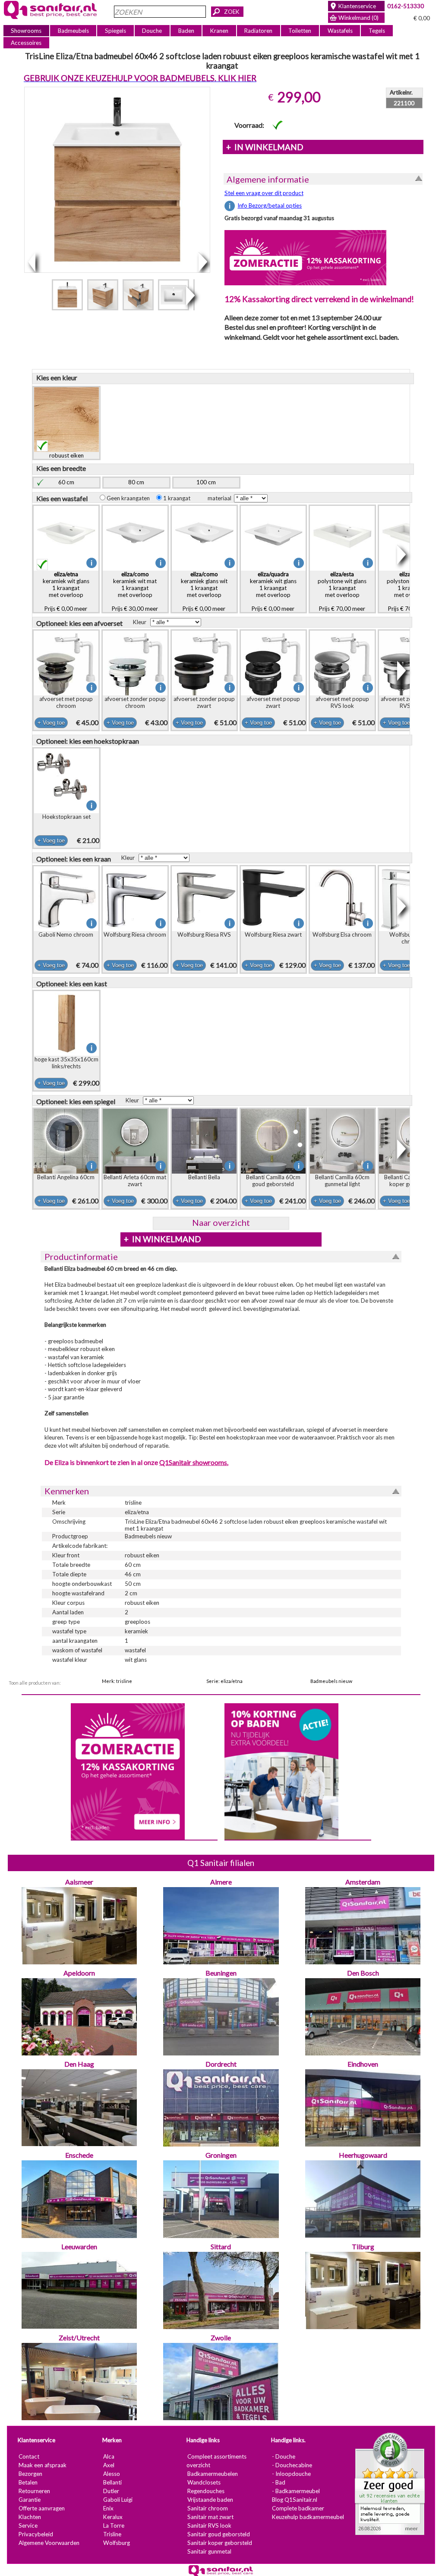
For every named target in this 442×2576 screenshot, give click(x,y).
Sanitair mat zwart (210, 2517)
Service (28, 2525)
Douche (152, 31)
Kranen (219, 31)
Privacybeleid (36, 2534)
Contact (29, 2456)
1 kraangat (179, 498)
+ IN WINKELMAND (265, 147)
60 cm (66, 482)
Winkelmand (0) (358, 18)
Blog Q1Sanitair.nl (295, 2500)
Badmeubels (73, 31)
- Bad (279, 2482)
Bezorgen (30, 2474)
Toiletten (300, 31)
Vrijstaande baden (210, 2500)
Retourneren (34, 2491)
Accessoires (26, 43)
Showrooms (26, 31)
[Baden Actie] (281, 1771)
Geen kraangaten (130, 498)
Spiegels (115, 31)
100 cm (206, 482)
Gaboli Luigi (118, 2500)
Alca (109, 2456)
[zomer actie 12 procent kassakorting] (305, 257)
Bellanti (112, 2482)
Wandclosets (204, 2482)
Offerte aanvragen (42, 2508)
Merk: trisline (117, 1681)
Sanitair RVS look (209, 2525)
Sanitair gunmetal (209, 2551)
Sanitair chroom (208, 2508)
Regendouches (206, 2491)
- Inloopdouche (291, 2474)
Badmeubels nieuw (331, 1681)
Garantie (30, 2500)
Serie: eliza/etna (224, 1681)
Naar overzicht (221, 1222)
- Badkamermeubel (296, 2491)
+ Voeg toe (51, 723)
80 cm (136, 482)
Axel (109, 2465)
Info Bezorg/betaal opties (270, 205)
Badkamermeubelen (213, 2474)
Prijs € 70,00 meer (342, 591)
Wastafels (340, 31)
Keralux (113, 2517)
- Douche (284, 2456)
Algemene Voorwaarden (49, 2543)
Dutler (111, 2491)
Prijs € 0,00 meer (66, 591)
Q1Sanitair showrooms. (194, 1462)
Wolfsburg (117, 2543)
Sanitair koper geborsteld (220, 2543)
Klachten (30, 2517)
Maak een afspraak (43, 2465)
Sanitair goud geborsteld (219, 2534)
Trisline (112, 2534)
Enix (108, 2508)
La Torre (114, 2525)
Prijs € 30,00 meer (135, 591)
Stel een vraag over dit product (264, 193)
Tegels (377, 31)
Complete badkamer (298, 2508)
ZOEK (232, 12)
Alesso (112, 2474)
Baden (186, 31)
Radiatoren (258, 31)
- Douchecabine (292, 2465)
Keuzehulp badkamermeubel (308, 2517)
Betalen (28, 2482)
